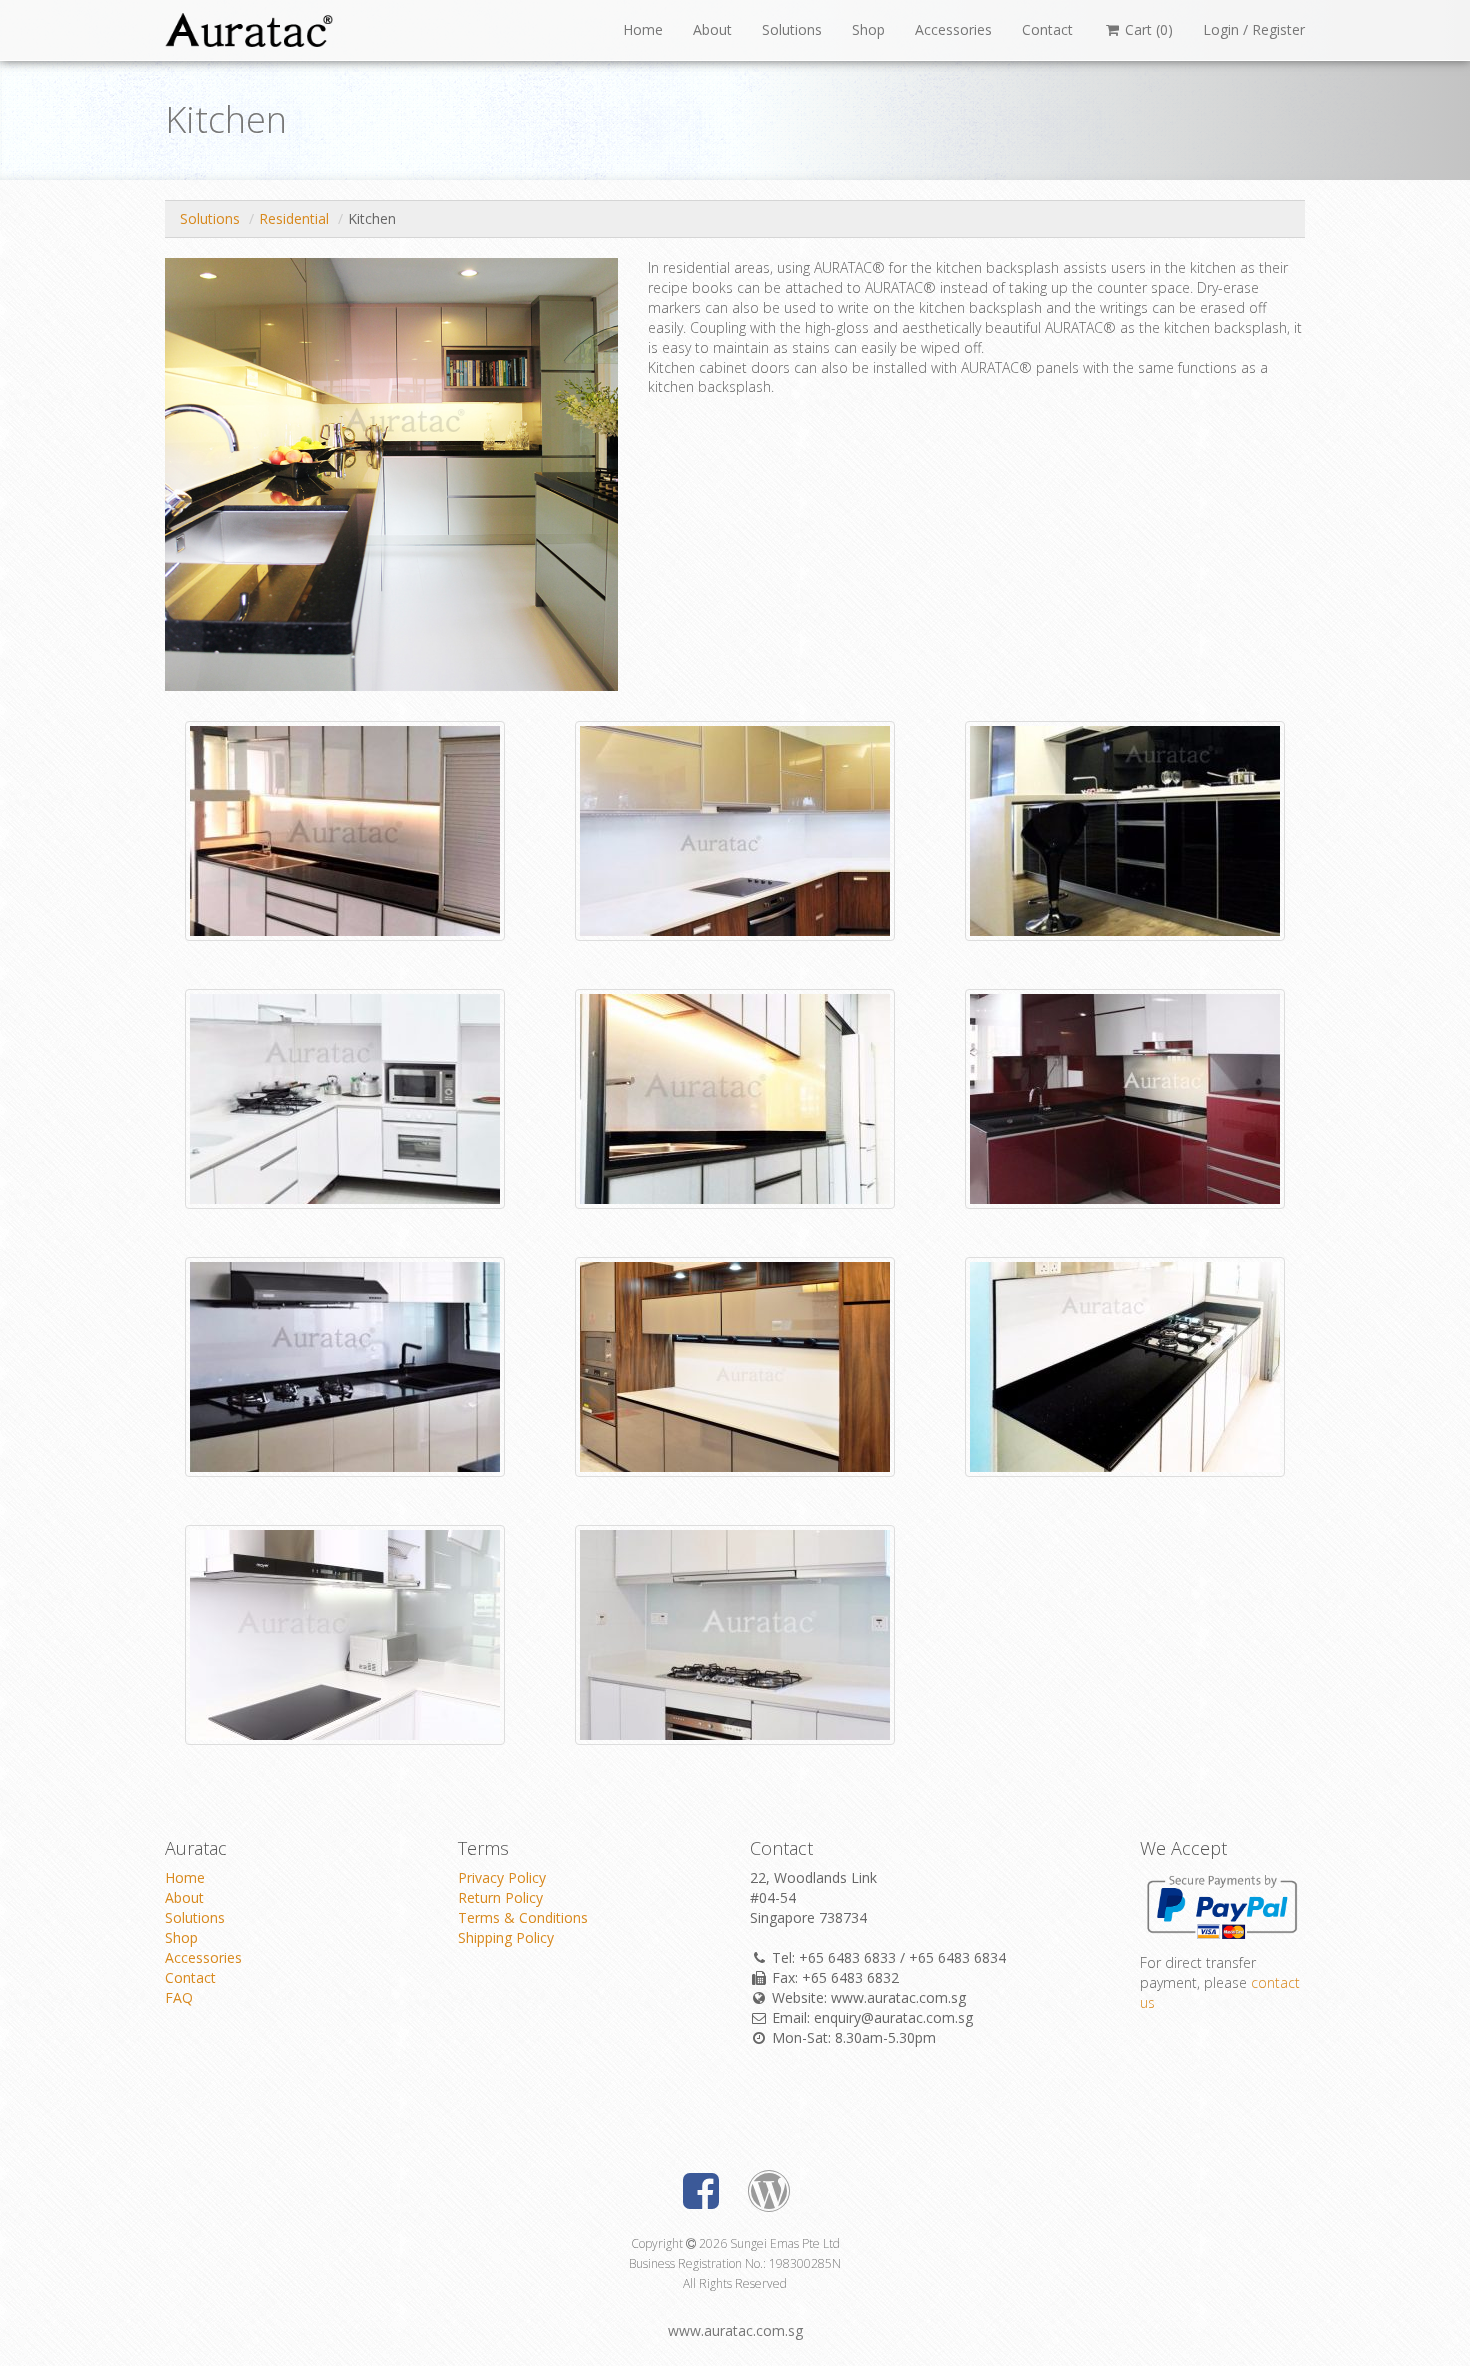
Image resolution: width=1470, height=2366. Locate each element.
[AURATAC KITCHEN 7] (345, 1096)
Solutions (792, 29)
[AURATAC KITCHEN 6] (735, 1096)
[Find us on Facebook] (701, 2195)
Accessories (953, 29)
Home (643, 29)
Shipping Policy (506, 1937)
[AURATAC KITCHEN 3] (345, 1364)
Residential (294, 218)
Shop (868, 29)
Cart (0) (1147, 29)
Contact (1047, 29)
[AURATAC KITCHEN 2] (345, 1632)
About (712, 29)
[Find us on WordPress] (769, 2195)
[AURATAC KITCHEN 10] (345, 828)
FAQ (179, 1997)
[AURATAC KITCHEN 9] (735, 828)
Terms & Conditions (523, 1917)
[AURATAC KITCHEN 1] (1125, 1364)
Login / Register (1254, 29)
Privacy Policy (502, 1877)
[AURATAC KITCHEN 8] (1125, 828)
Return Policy (500, 1897)
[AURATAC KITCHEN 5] (1125, 1096)
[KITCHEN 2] (735, 1632)
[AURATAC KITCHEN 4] (735, 1364)
